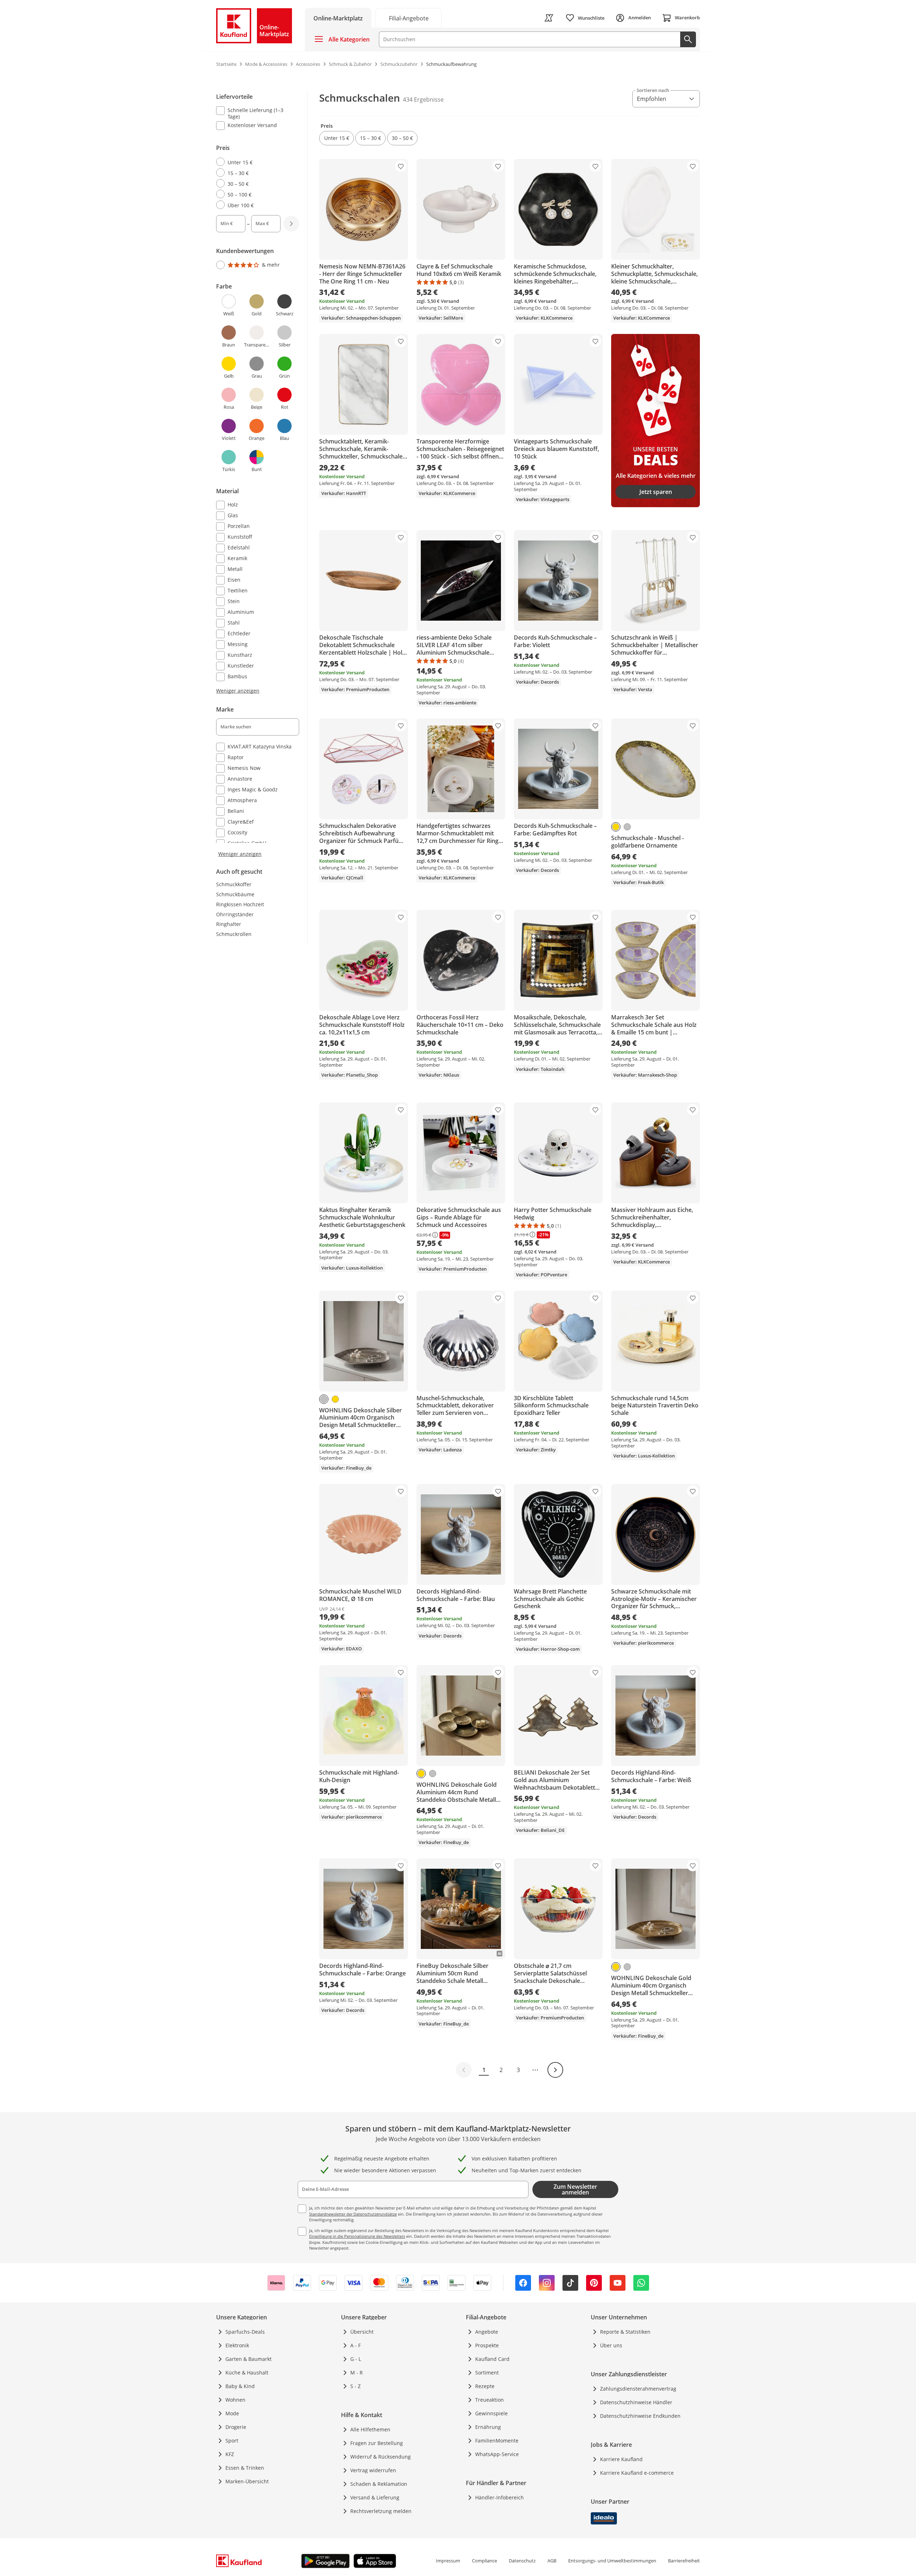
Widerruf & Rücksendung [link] (381, 2457)
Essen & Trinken (245, 2468)
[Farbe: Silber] (627, 827)
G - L (356, 2359)
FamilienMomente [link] (497, 2441)
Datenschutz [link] (522, 2561)
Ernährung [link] (488, 2427)
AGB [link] (552, 2561)
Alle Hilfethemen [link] (370, 2429)
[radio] (255, 162)
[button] (337, 138)
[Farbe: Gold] (616, 827)
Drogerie (236, 2427)
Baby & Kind (240, 2386)
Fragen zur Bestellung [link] (377, 2443)
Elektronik (237, 2345)
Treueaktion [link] (489, 2400)
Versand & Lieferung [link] (375, 2497)
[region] (262, 474)
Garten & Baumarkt (249, 2359)
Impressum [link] (448, 2561)
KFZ (230, 2454)
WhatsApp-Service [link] (497, 2454)
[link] (409, 18)
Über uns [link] (611, 2345)
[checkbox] (255, 113)
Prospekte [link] (487, 2345)
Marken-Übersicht (247, 2481)
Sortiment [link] (487, 2373)
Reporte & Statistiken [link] (625, 2332)
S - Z (355, 2386)
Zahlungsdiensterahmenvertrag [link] (638, 2389)
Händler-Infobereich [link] (500, 2497)
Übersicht (362, 2332)
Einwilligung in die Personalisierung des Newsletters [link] (357, 2236)
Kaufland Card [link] (492, 2359)
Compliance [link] (484, 2561)
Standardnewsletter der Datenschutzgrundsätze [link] (353, 2214)
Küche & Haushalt (247, 2373)
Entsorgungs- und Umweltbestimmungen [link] (612, 2561)
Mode (232, 2413)
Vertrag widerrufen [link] (373, 2470)
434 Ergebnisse (423, 100)
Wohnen (235, 2400)
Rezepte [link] (485, 2386)
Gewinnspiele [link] (491, 2413)
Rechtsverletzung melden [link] (381, 2511)
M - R (357, 2373)
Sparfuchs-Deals (245, 2332)
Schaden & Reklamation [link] (379, 2484)
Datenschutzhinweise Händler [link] (636, 2402)
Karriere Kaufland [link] (621, 2459)
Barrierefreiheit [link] (684, 2561)
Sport (232, 2441)
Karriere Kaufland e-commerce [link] (637, 2473)
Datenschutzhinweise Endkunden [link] (640, 2416)
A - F (355, 2345)
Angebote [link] (487, 2332)
